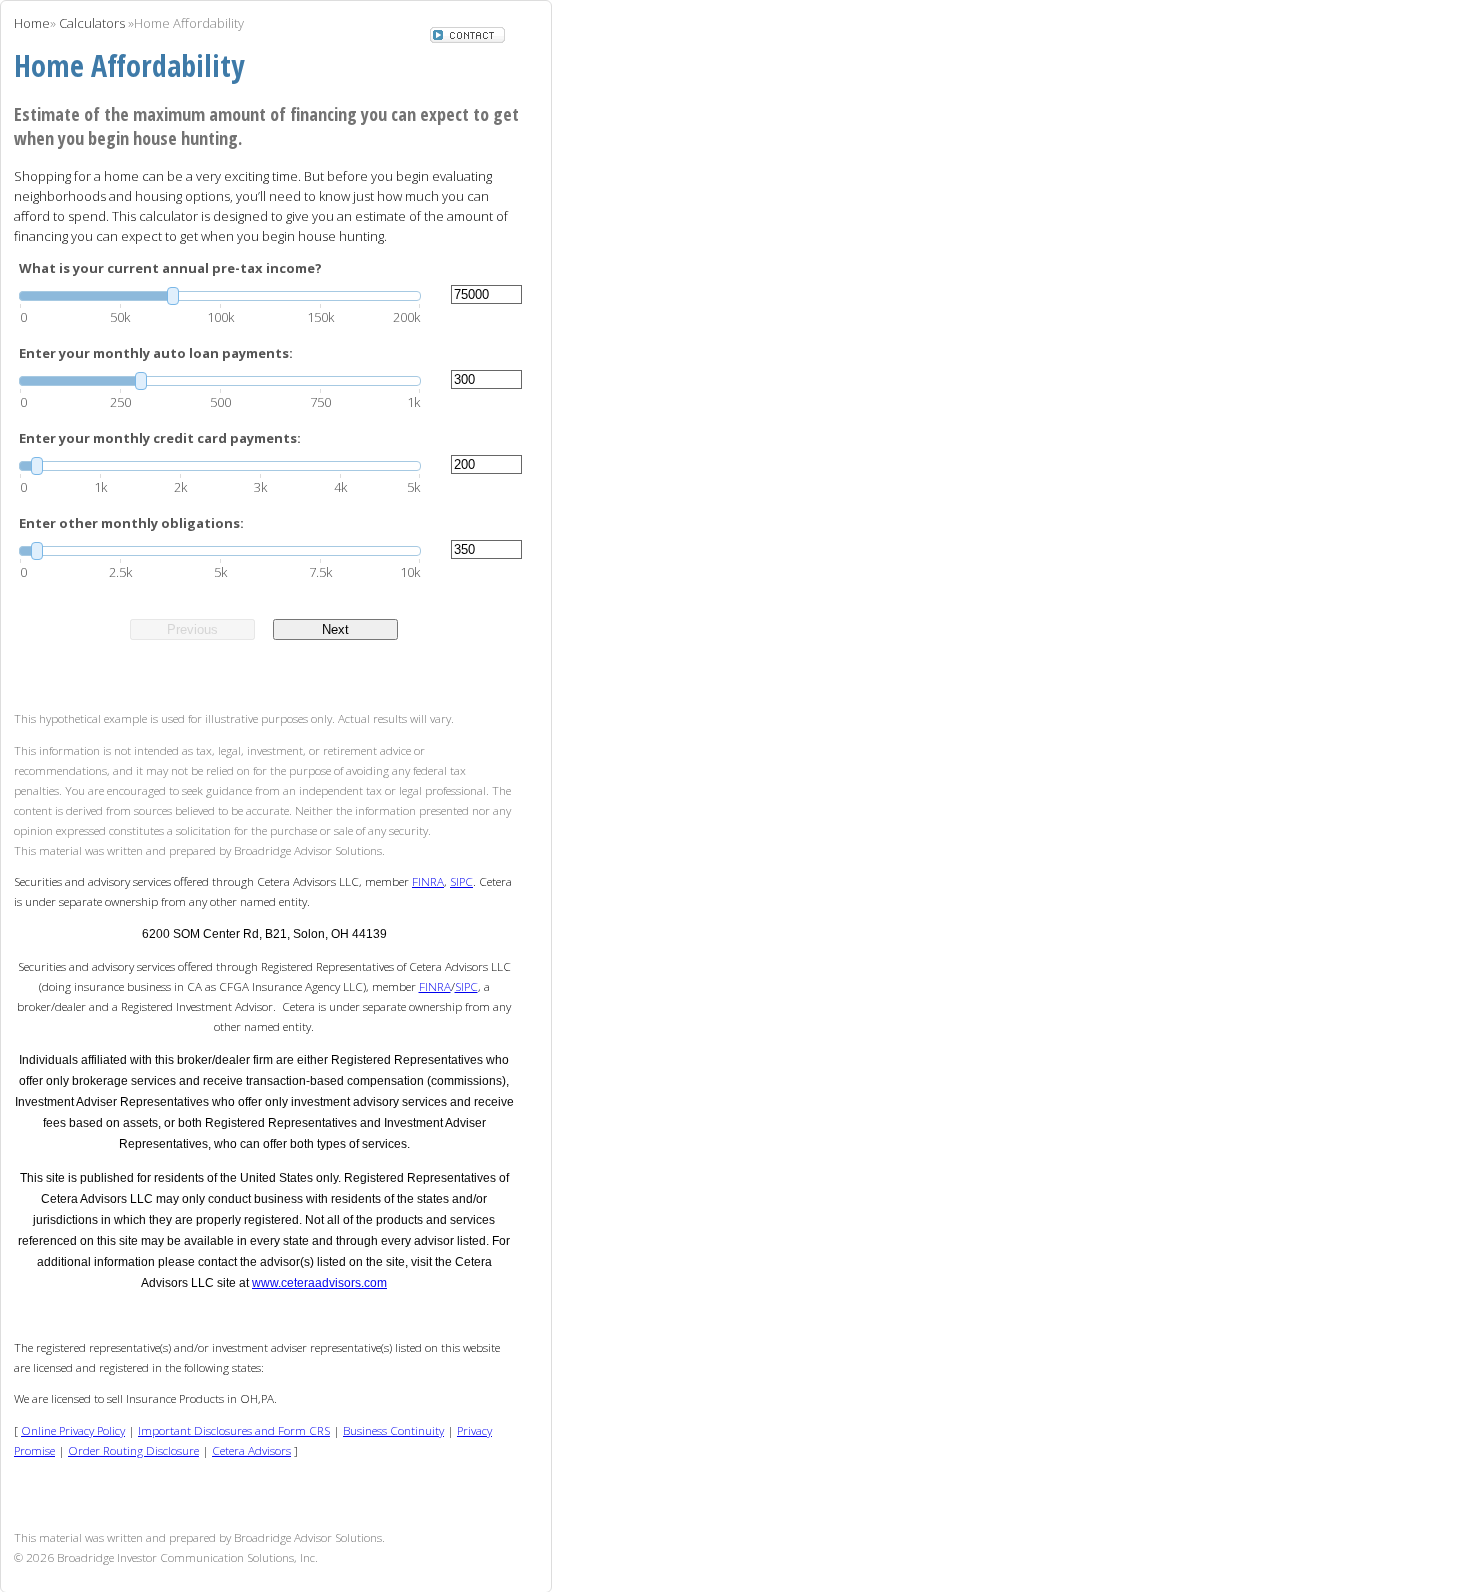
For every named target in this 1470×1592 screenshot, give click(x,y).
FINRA (428, 881)
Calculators (92, 23)
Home (32, 23)
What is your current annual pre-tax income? (170, 268)
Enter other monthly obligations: (131, 523)
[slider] (220, 296)
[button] (467, 37)
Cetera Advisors (251, 1450)
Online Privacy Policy (73, 1430)
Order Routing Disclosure (133, 1450)
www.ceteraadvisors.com (319, 1283)
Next (335, 629)
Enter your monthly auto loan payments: (156, 353)
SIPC (461, 881)
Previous (192, 629)
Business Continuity (393, 1430)
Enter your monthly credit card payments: (160, 438)
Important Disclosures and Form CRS (234, 1430)
